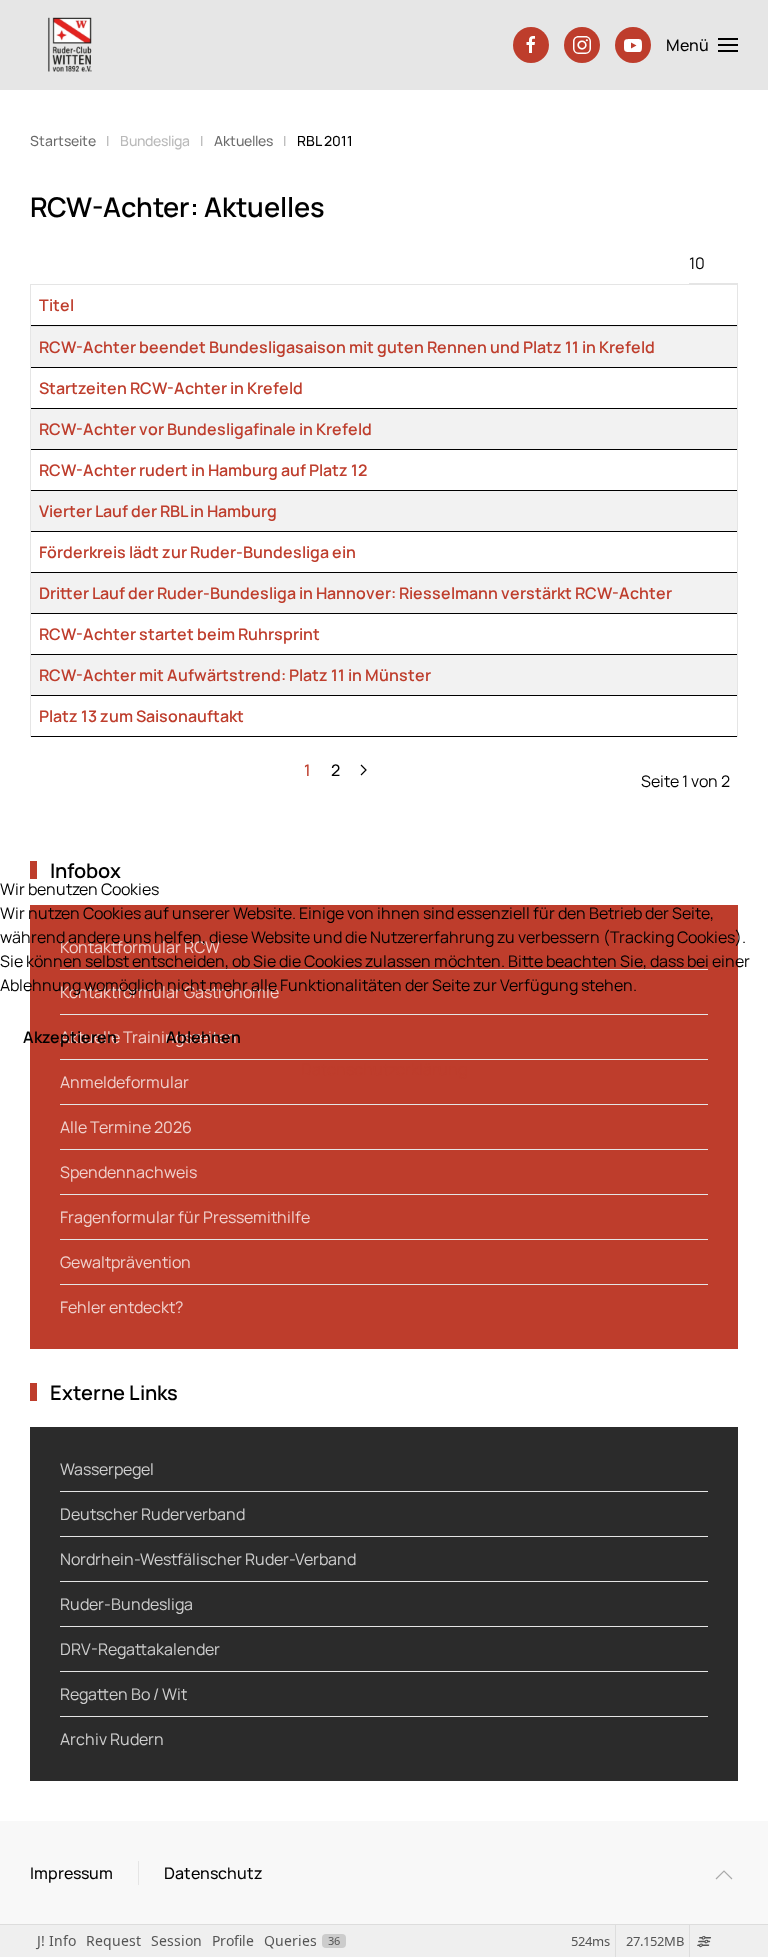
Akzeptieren (70, 1037)
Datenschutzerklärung (384, 1069)
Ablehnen (203, 1037)
